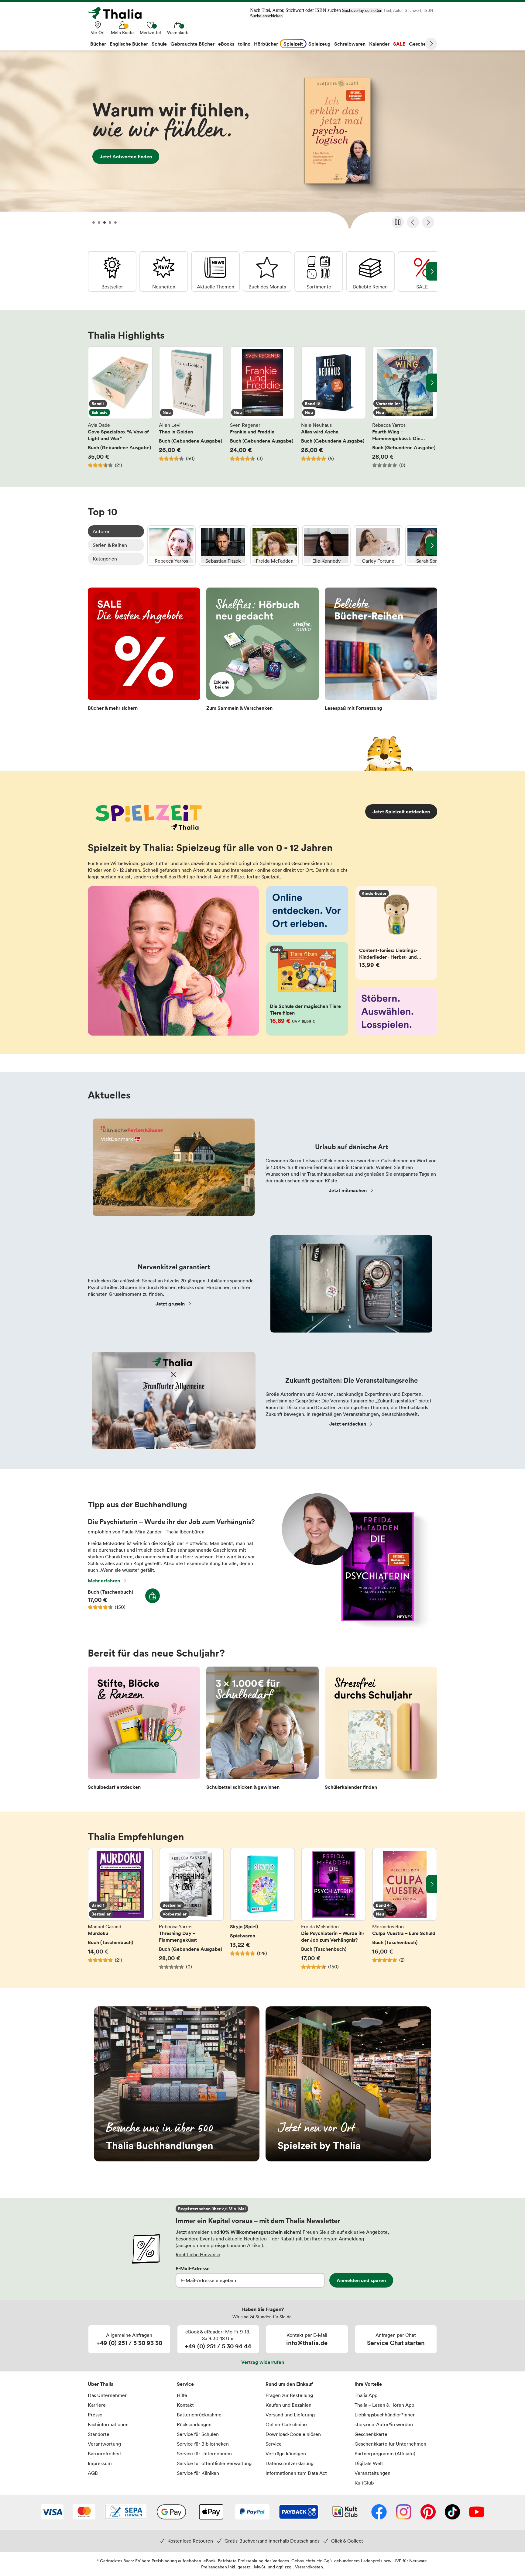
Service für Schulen (198, 2434)
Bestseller (112, 271)
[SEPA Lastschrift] (126, 2512)
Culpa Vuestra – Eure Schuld (405, 1909)
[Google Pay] (171, 2512)
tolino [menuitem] (244, 44)
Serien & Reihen (110, 545)
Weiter (431, 44)
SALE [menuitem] (399, 44)
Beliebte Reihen (370, 271)
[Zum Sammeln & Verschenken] (262, 651)
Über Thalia (101, 2384)
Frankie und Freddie (262, 407)
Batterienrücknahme (199, 2415)
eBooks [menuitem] (226, 44)
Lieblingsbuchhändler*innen (385, 2415)
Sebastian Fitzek (223, 546)
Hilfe (182, 2395)
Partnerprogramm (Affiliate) (385, 2454)
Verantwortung (104, 2444)
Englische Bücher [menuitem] (129, 44)
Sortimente (319, 271)
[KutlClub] (345, 2512)
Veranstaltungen (372, 2473)
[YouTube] (477, 2512)
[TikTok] (452, 2512)
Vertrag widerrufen (263, 2362)
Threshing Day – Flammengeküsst (191, 1909)
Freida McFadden (275, 546)
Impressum (100, 2463)
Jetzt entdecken (262, 142)
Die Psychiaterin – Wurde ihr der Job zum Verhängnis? (334, 1909)
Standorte (99, 2434)
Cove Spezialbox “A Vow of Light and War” (120, 407)
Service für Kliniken (198, 2473)
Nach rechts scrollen (432, 383)
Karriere (97, 2405)
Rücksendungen (194, 2424)
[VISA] (52, 2512)
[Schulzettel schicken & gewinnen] (262, 1730)
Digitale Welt (369, 2463)
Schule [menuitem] (159, 44)
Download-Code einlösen (293, 2434)
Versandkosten (309, 2567)
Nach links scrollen (93, 383)
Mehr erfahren (104, 1581)
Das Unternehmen (108, 2395)
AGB (93, 2473)
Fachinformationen (108, 2424)
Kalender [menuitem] (379, 44)
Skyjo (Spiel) (262, 1909)
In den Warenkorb (153, 1596)
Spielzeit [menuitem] (293, 44)
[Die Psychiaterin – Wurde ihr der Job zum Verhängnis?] (353, 1626)
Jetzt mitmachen (348, 1190)
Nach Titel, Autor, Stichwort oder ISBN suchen (295, 10)
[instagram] (404, 2512)
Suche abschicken (266, 16)
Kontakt (185, 2405)
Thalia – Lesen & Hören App (384, 2405)
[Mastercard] (84, 2512)
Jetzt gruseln (170, 1304)
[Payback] (299, 2512)
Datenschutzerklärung (290, 2463)
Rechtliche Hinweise (198, 2254)
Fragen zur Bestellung (289, 2395)
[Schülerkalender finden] (381, 1730)
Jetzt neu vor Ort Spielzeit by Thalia (348, 2084)
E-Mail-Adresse (193, 2268)
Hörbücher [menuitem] (266, 44)
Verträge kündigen (286, 2454)
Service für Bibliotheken (203, 2444)
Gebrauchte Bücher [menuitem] (192, 44)
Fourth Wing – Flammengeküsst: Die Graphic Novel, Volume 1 (405, 407)
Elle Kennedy (326, 546)
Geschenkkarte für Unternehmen (390, 2444)
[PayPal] (252, 2512)
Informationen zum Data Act (296, 2473)
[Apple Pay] (211, 2512)
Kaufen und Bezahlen (288, 2405)
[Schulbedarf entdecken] (144, 1730)
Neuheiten (164, 271)
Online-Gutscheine (286, 2424)
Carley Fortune (378, 546)
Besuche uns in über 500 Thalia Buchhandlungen (177, 2084)
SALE (422, 271)
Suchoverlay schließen (362, 10)
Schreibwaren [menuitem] (350, 44)
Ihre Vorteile (368, 2384)
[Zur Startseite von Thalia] (118, 13)
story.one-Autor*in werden (384, 2424)
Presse (95, 2415)
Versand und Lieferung (290, 2415)
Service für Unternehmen (204, 2454)
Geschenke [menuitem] (422, 44)
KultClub (364, 2483)
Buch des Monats (267, 271)
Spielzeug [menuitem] (319, 44)
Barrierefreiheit (105, 2454)
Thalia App (366, 2395)
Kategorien (105, 559)
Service (185, 2384)
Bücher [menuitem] (98, 44)
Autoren (102, 531)
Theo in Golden (191, 407)
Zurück (413, 222)
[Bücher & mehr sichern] (144, 651)
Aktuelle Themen (215, 271)
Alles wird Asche (334, 407)
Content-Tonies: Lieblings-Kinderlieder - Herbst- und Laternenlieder (396, 933)
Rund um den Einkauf (289, 2384)
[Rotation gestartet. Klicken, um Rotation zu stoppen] (398, 222)
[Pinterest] (428, 2512)
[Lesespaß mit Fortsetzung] (381, 651)
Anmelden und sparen (361, 2280)
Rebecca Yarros (171, 546)
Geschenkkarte (371, 2434)
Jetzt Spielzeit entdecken (401, 812)
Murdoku (120, 1909)
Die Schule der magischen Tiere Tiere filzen (307, 989)
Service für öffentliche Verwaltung (214, 2463)
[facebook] (379, 2512)
